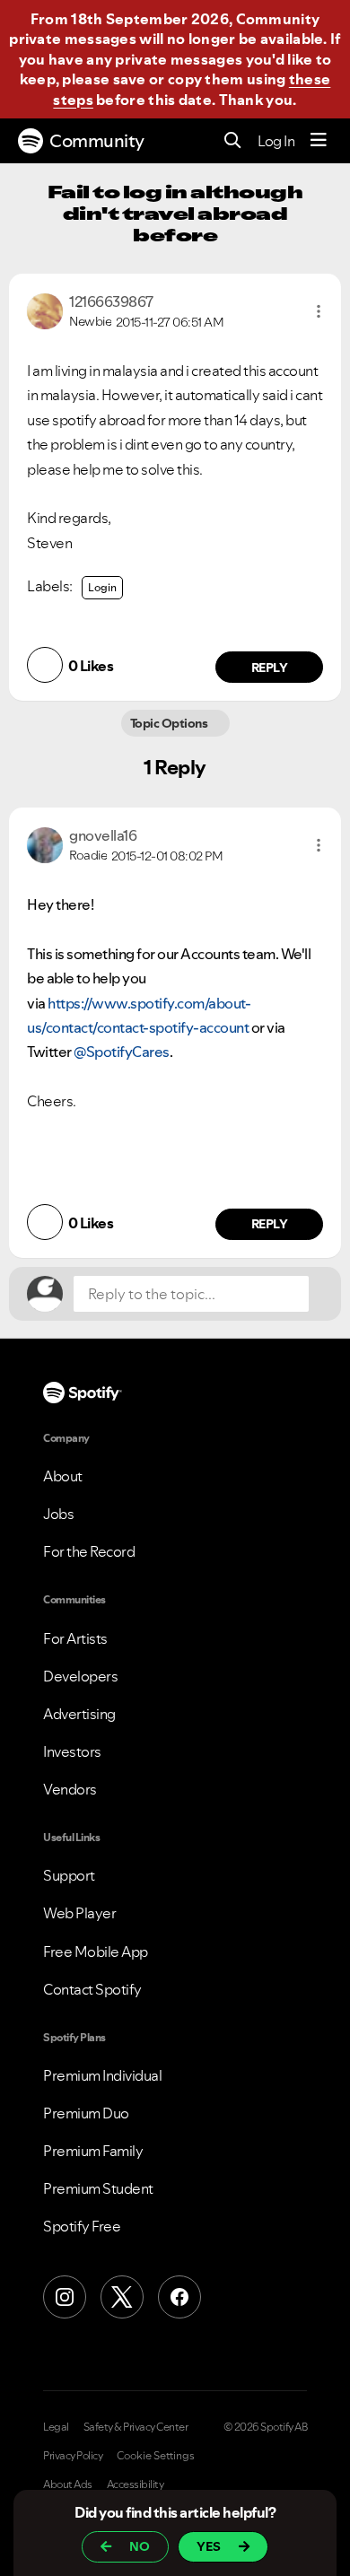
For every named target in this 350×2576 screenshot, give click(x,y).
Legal (56, 2427)
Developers (80, 1676)
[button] (319, 311)
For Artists (75, 1638)
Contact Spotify (92, 1989)
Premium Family (93, 2151)
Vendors (70, 1789)
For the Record (89, 1551)
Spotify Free (82, 2226)
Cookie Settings (156, 2456)
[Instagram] (65, 2297)
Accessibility (136, 2484)
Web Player (79, 1913)
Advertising (79, 1714)
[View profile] (45, 310)
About (63, 1476)
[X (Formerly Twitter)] (122, 2297)
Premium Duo (86, 2113)
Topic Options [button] (169, 723)
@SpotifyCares (122, 1052)
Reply (270, 668)
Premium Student (98, 2188)
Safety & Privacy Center (136, 2427)
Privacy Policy (73, 2456)
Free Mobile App (96, 1952)
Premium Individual (102, 2075)
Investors (72, 1751)
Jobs (58, 1514)
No (140, 2546)
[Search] (233, 141)
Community (97, 141)
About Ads (68, 2484)
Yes (209, 2546)
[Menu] (319, 141)
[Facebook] (179, 2297)
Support (69, 1875)
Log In (276, 141)
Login (102, 587)
